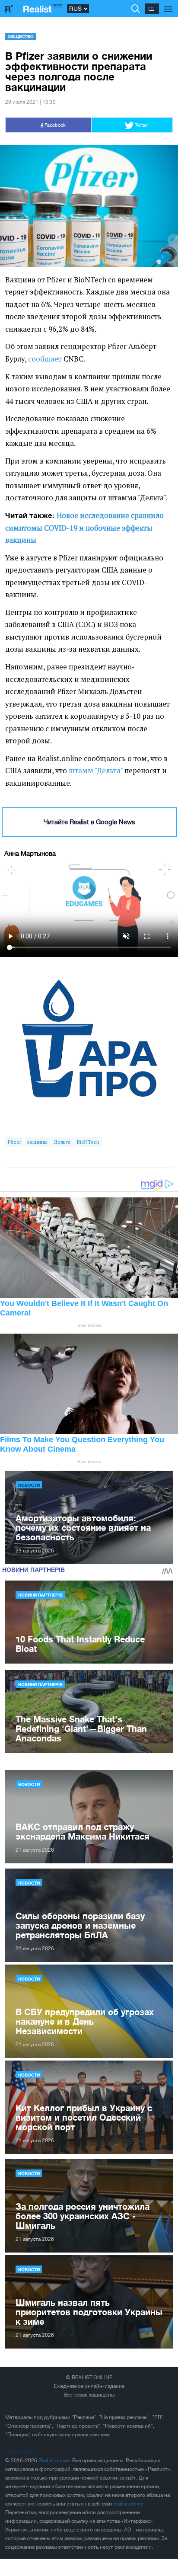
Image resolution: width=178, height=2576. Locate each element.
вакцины (37, 1142)
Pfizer (14, 1142)
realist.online (129, 2504)
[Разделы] (168, 4)
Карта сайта (20, 2452)
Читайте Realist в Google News (89, 822)
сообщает (45, 359)
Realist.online (54, 2461)
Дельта (62, 1142)
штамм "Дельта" (96, 771)
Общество (21, 36)
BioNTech (88, 1142)
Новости (29, 1485)
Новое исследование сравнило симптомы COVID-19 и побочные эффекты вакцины (84, 528)
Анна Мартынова (30, 853)
